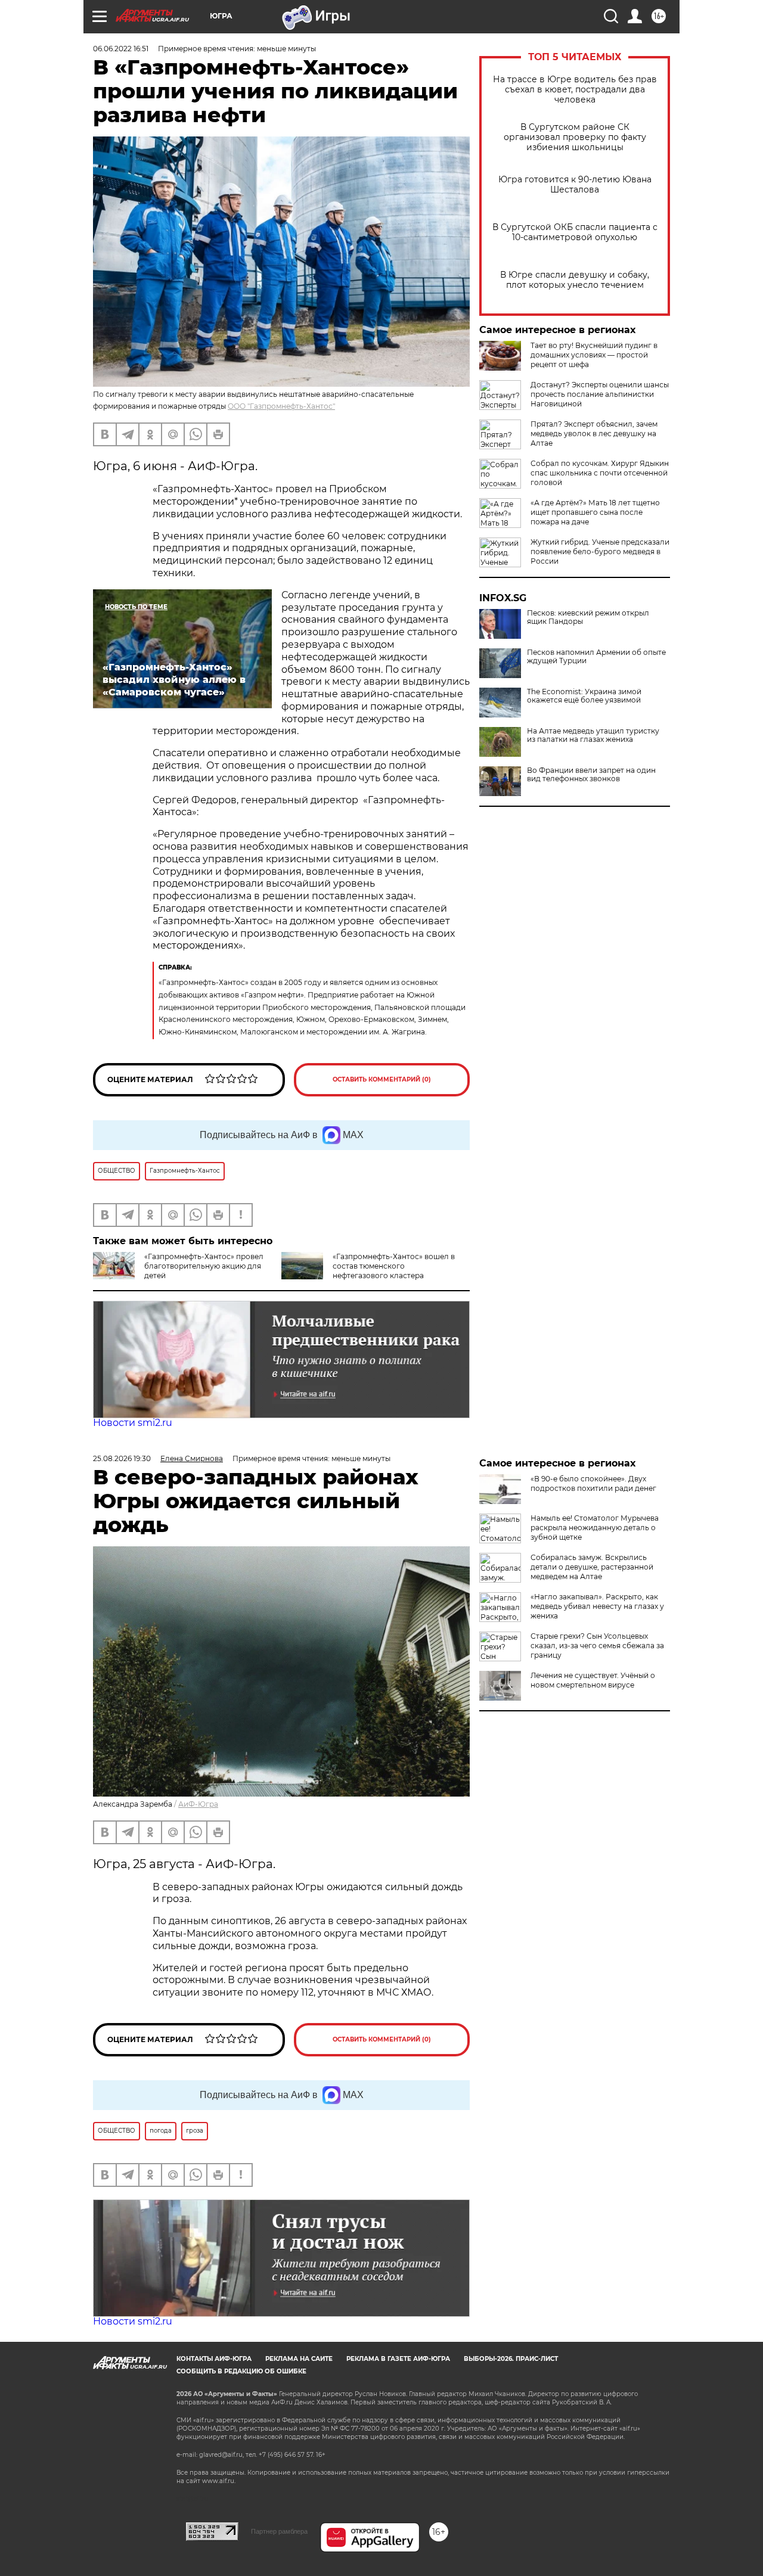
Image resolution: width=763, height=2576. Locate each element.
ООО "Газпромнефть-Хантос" (281, 406)
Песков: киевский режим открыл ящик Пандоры (588, 617)
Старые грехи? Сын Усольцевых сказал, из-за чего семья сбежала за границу (597, 1646)
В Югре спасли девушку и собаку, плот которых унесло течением (575, 280)
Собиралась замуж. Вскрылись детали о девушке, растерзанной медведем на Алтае (592, 1567)
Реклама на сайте (299, 2359)
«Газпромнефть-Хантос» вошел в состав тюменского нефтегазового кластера (394, 1266)
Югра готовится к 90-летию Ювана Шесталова (575, 185)
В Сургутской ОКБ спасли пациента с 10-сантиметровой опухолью (575, 232)
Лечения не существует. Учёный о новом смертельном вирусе (593, 1680)
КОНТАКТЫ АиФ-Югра (214, 2359)
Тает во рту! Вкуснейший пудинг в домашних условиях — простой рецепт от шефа (594, 355)
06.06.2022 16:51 (121, 49)
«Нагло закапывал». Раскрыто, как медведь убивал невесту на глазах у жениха (597, 1606)
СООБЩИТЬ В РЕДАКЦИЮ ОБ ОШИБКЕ (241, 2371)
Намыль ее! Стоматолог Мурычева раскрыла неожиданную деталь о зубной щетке (595, 1528)
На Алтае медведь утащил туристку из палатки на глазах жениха (593, 735)
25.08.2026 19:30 (122, 1458)
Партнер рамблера (279, 2531)
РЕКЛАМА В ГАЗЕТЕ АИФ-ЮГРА (398, 2359)
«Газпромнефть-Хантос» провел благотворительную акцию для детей (204, 1266)
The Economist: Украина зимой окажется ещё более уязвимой (584, 696)
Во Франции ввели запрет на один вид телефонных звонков (591, 775)
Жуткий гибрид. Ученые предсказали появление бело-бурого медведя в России (600, 551)
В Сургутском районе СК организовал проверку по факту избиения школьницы (575, 137)
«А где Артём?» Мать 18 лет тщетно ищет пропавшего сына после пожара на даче (595, 512)
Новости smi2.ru (133, 1423)
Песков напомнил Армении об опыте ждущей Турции (596, 657)
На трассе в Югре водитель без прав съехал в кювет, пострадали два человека (575, 90)
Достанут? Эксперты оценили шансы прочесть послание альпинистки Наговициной (600, 394)
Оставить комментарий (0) (382, 1079)
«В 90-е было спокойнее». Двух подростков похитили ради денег (593, 1483)
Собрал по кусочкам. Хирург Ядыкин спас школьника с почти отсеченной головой (600, 473)
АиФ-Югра (198, 1804)
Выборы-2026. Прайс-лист (511, 2359)
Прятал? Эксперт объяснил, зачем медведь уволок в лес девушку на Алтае (594, 434)
